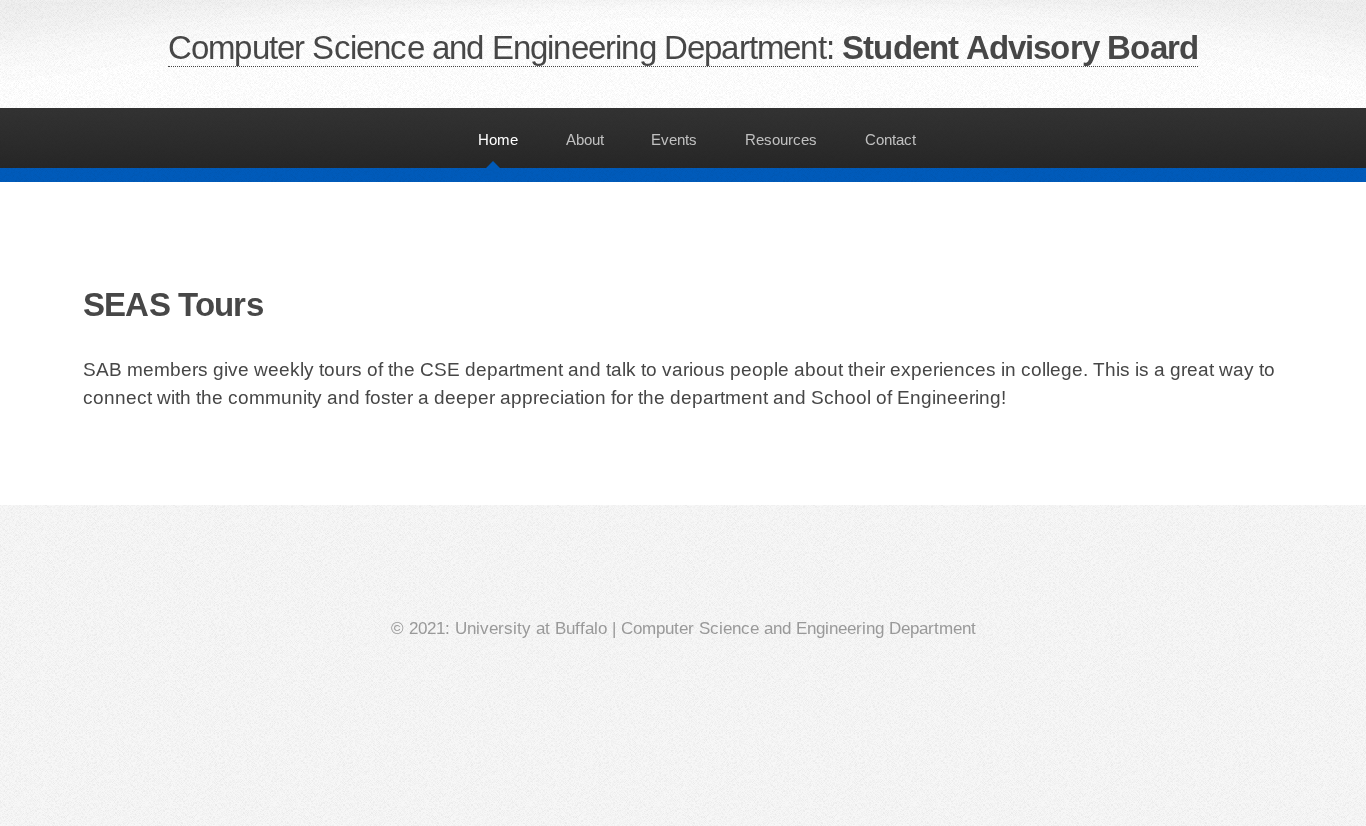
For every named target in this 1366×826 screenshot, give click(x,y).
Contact (890, 139)
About (585, 139)
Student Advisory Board (683, 47)
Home (498, 139)
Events (674, 139)
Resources (781, 139)
